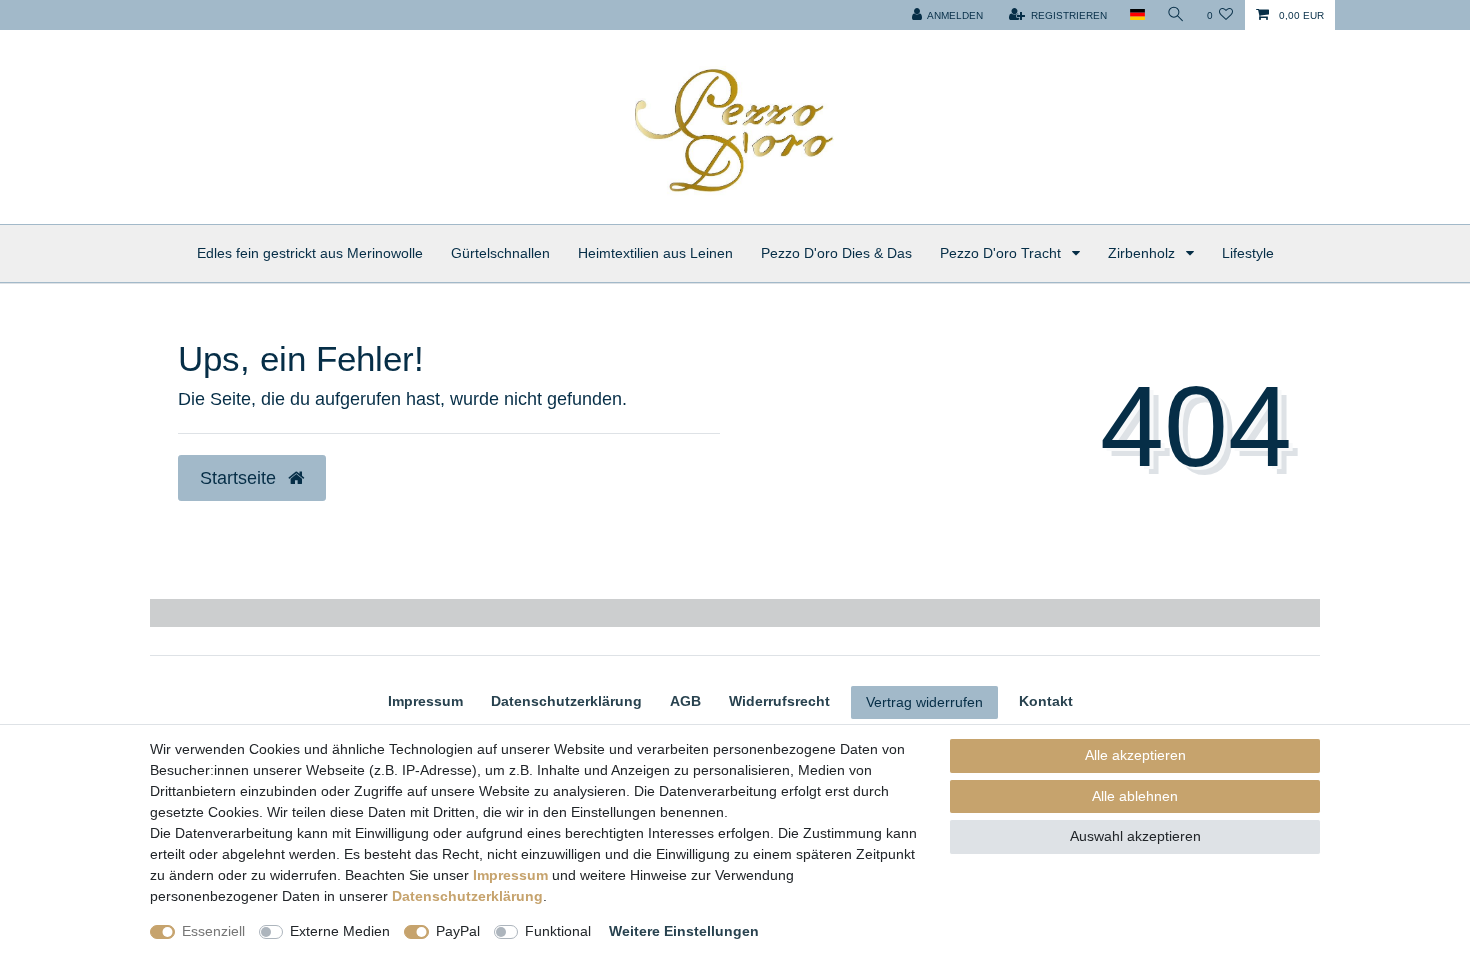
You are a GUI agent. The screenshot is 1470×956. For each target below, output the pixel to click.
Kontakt (1046, 701)
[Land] (1136, 15)
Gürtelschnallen (500, 253)
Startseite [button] (240, 478)
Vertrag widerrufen (924, 702)
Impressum (425, 701)
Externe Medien (340, 931)
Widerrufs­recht (779, 701)
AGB (685, 701)
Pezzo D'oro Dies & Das (836, 253)
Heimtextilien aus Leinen (655, 253)
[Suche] (1176, 15)
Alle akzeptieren (1135, 755)
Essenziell (213, 931)
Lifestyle (1248, 253)
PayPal (458, 931)
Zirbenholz (1143, 253)
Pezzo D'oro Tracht (1002, 253)
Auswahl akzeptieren (1135, 836)
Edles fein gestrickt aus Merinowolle (310, 253)
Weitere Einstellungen (684, 931)
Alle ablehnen (1135, 796)
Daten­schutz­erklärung (566, 701)
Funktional (558, 931)
